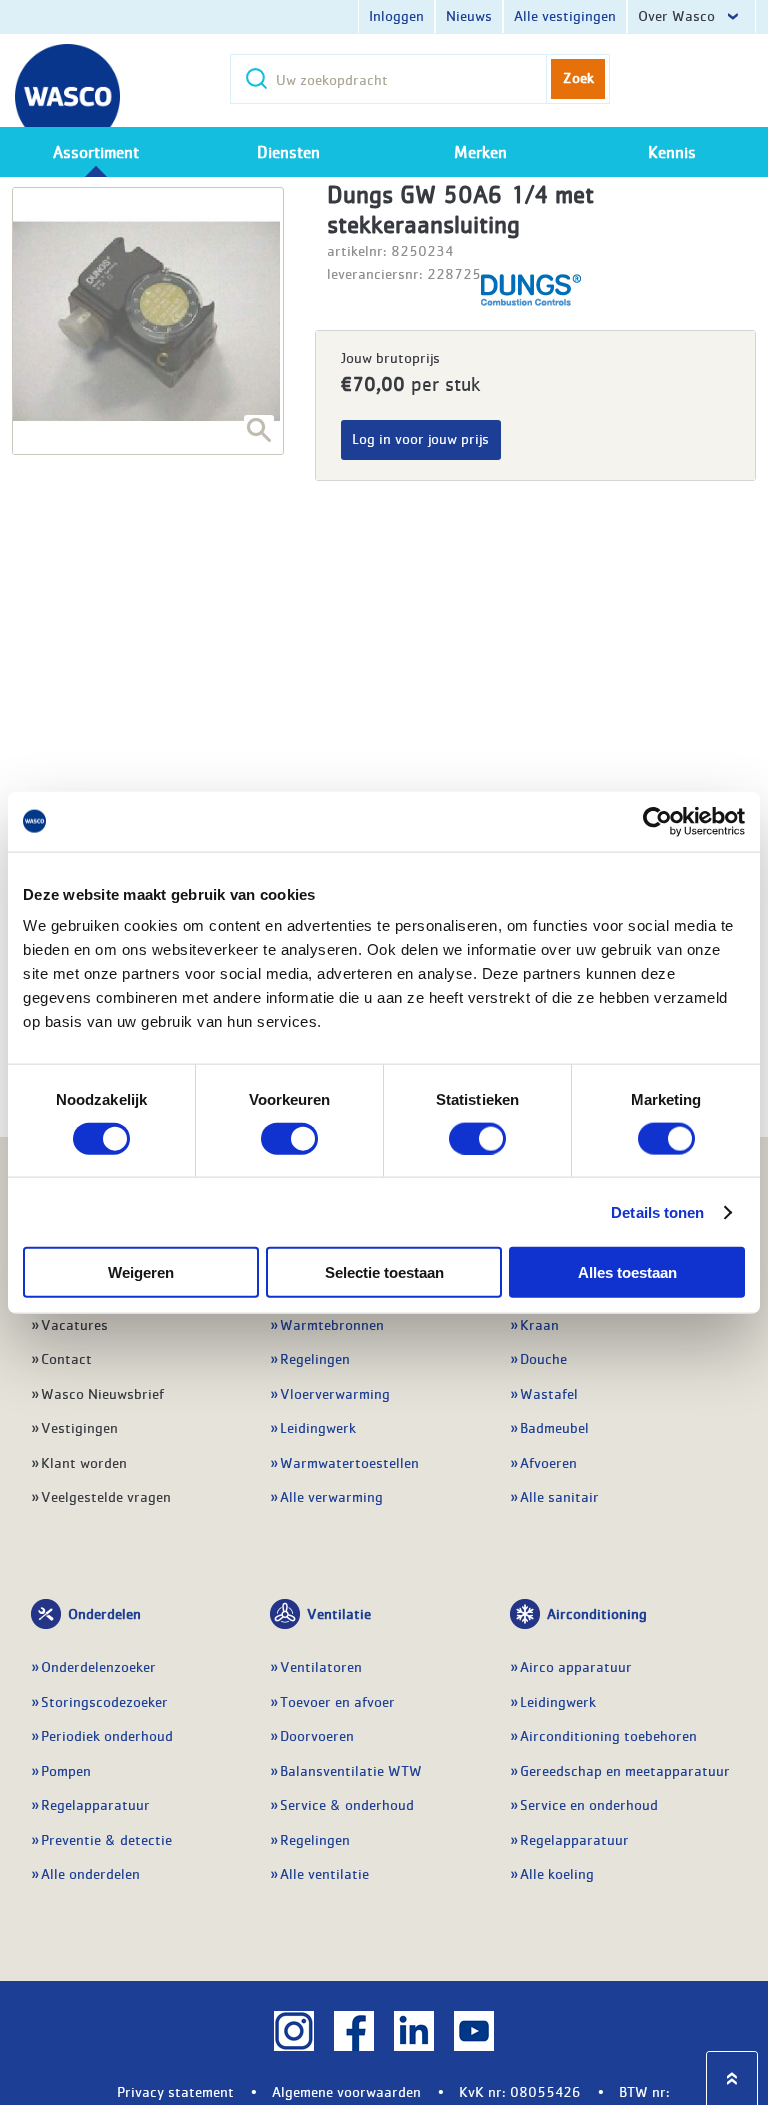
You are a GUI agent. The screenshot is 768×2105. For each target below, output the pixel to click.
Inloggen (396, 15)
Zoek (578, 77)
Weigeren (141, 1272)
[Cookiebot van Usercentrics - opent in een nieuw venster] (657, 821)
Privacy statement (175, 2091)
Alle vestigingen (565, 15)
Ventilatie (339, 1613)
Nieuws (469, 15)
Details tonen (657, 1211)
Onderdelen (104, 1613)
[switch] (289, 1138)
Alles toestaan (627, 1272)
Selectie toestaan (384, 1272)
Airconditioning (597, 1613)
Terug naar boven (732, 2078)
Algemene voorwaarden (346, 2091)
